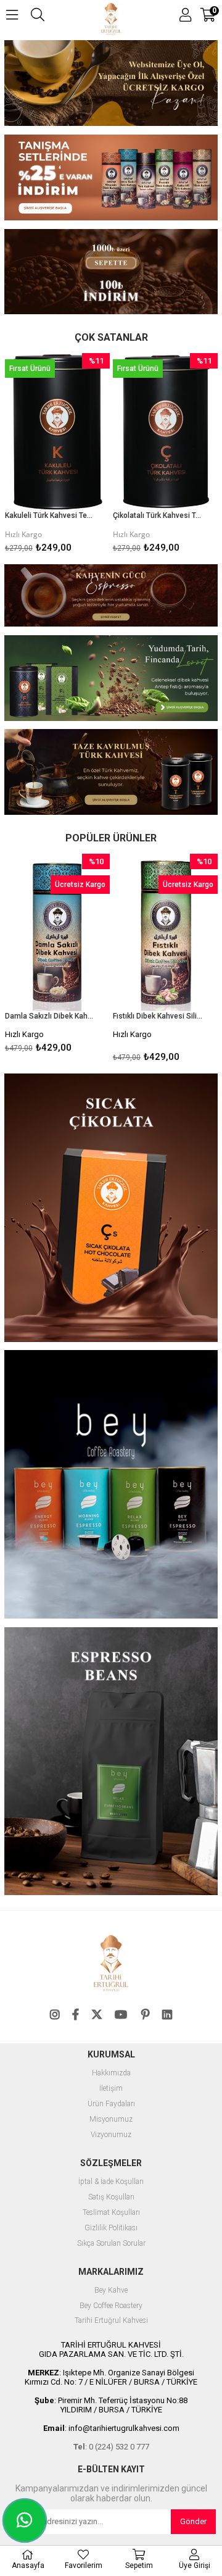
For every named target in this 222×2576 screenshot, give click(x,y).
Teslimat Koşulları (111, 2213)
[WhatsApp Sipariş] (25, 2520)
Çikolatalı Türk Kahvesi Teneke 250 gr (50, 515)
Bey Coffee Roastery (111, 2306)
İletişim (111, 2089)
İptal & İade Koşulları (111, 2182)
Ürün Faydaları (111, 2104)
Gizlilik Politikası (111, 2228)
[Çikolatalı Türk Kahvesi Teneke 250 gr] (57, 432)
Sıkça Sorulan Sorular (111, 2244)
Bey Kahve (111, 2290)
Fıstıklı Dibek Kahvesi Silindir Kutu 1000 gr (50, 1016)
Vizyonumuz (111, 2135)
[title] (111, 179)
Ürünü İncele (78, 456)
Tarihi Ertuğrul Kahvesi (111, 2321)
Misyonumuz (111, 2120)
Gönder (193, 2521)
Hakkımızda (111, 2073)
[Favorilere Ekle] (58, 456)
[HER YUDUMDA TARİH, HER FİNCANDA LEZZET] (111, 84)
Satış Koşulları (111, 2197)
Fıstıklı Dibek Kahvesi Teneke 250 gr (158, 1016)
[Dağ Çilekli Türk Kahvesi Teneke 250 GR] (165, 432)
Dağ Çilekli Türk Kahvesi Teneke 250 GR (158, 515)
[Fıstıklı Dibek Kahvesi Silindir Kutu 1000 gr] (57, 932)
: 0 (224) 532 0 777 (111, 2447)
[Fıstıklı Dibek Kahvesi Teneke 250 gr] (165, 932)
